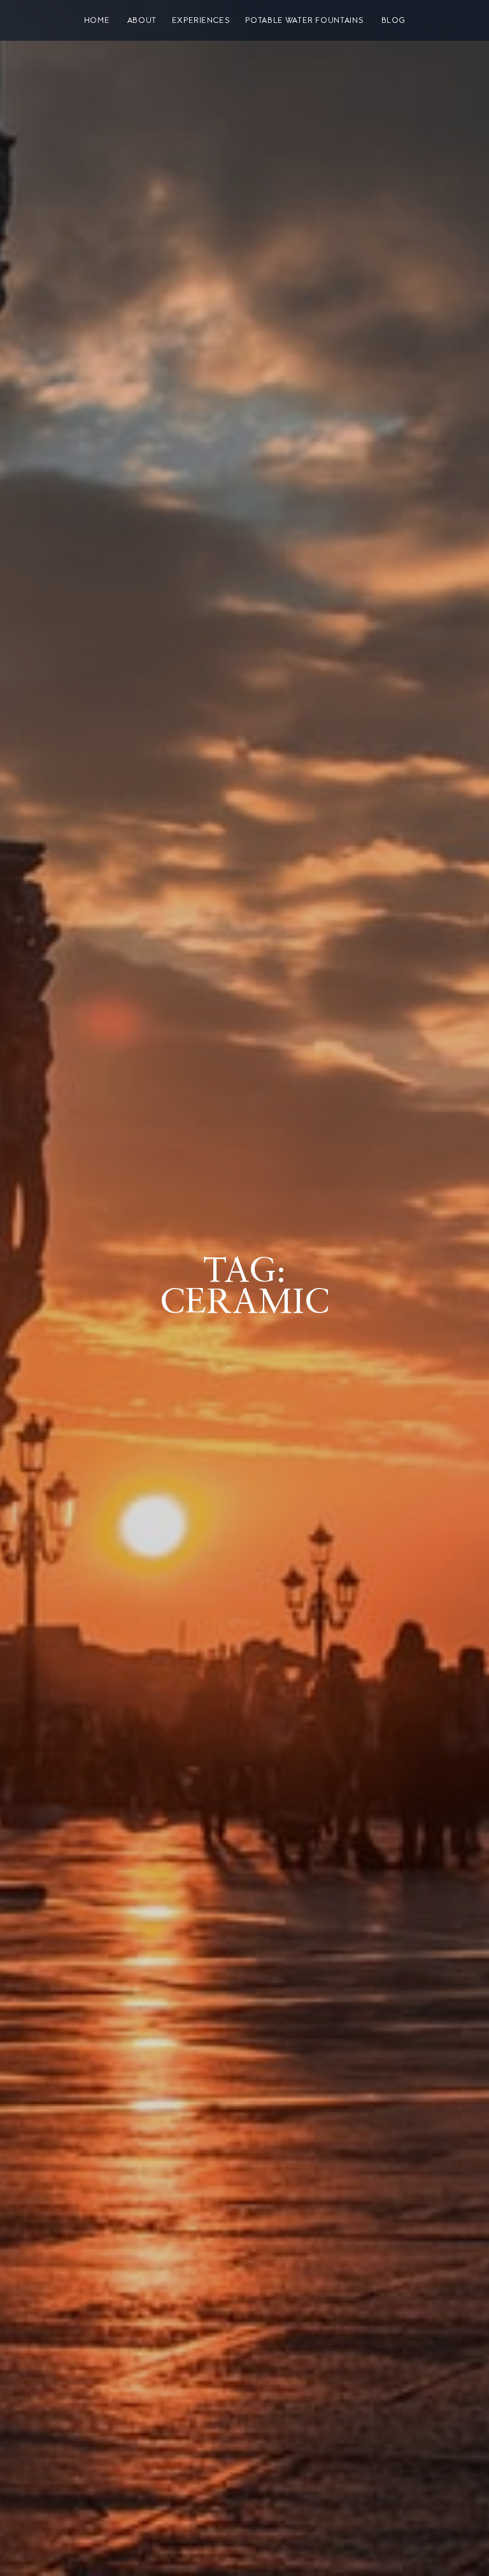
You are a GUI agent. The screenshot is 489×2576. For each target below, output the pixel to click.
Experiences (201, 20)
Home (97, 20)
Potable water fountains (304, 20)
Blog (393, 20)
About (142, 20)
